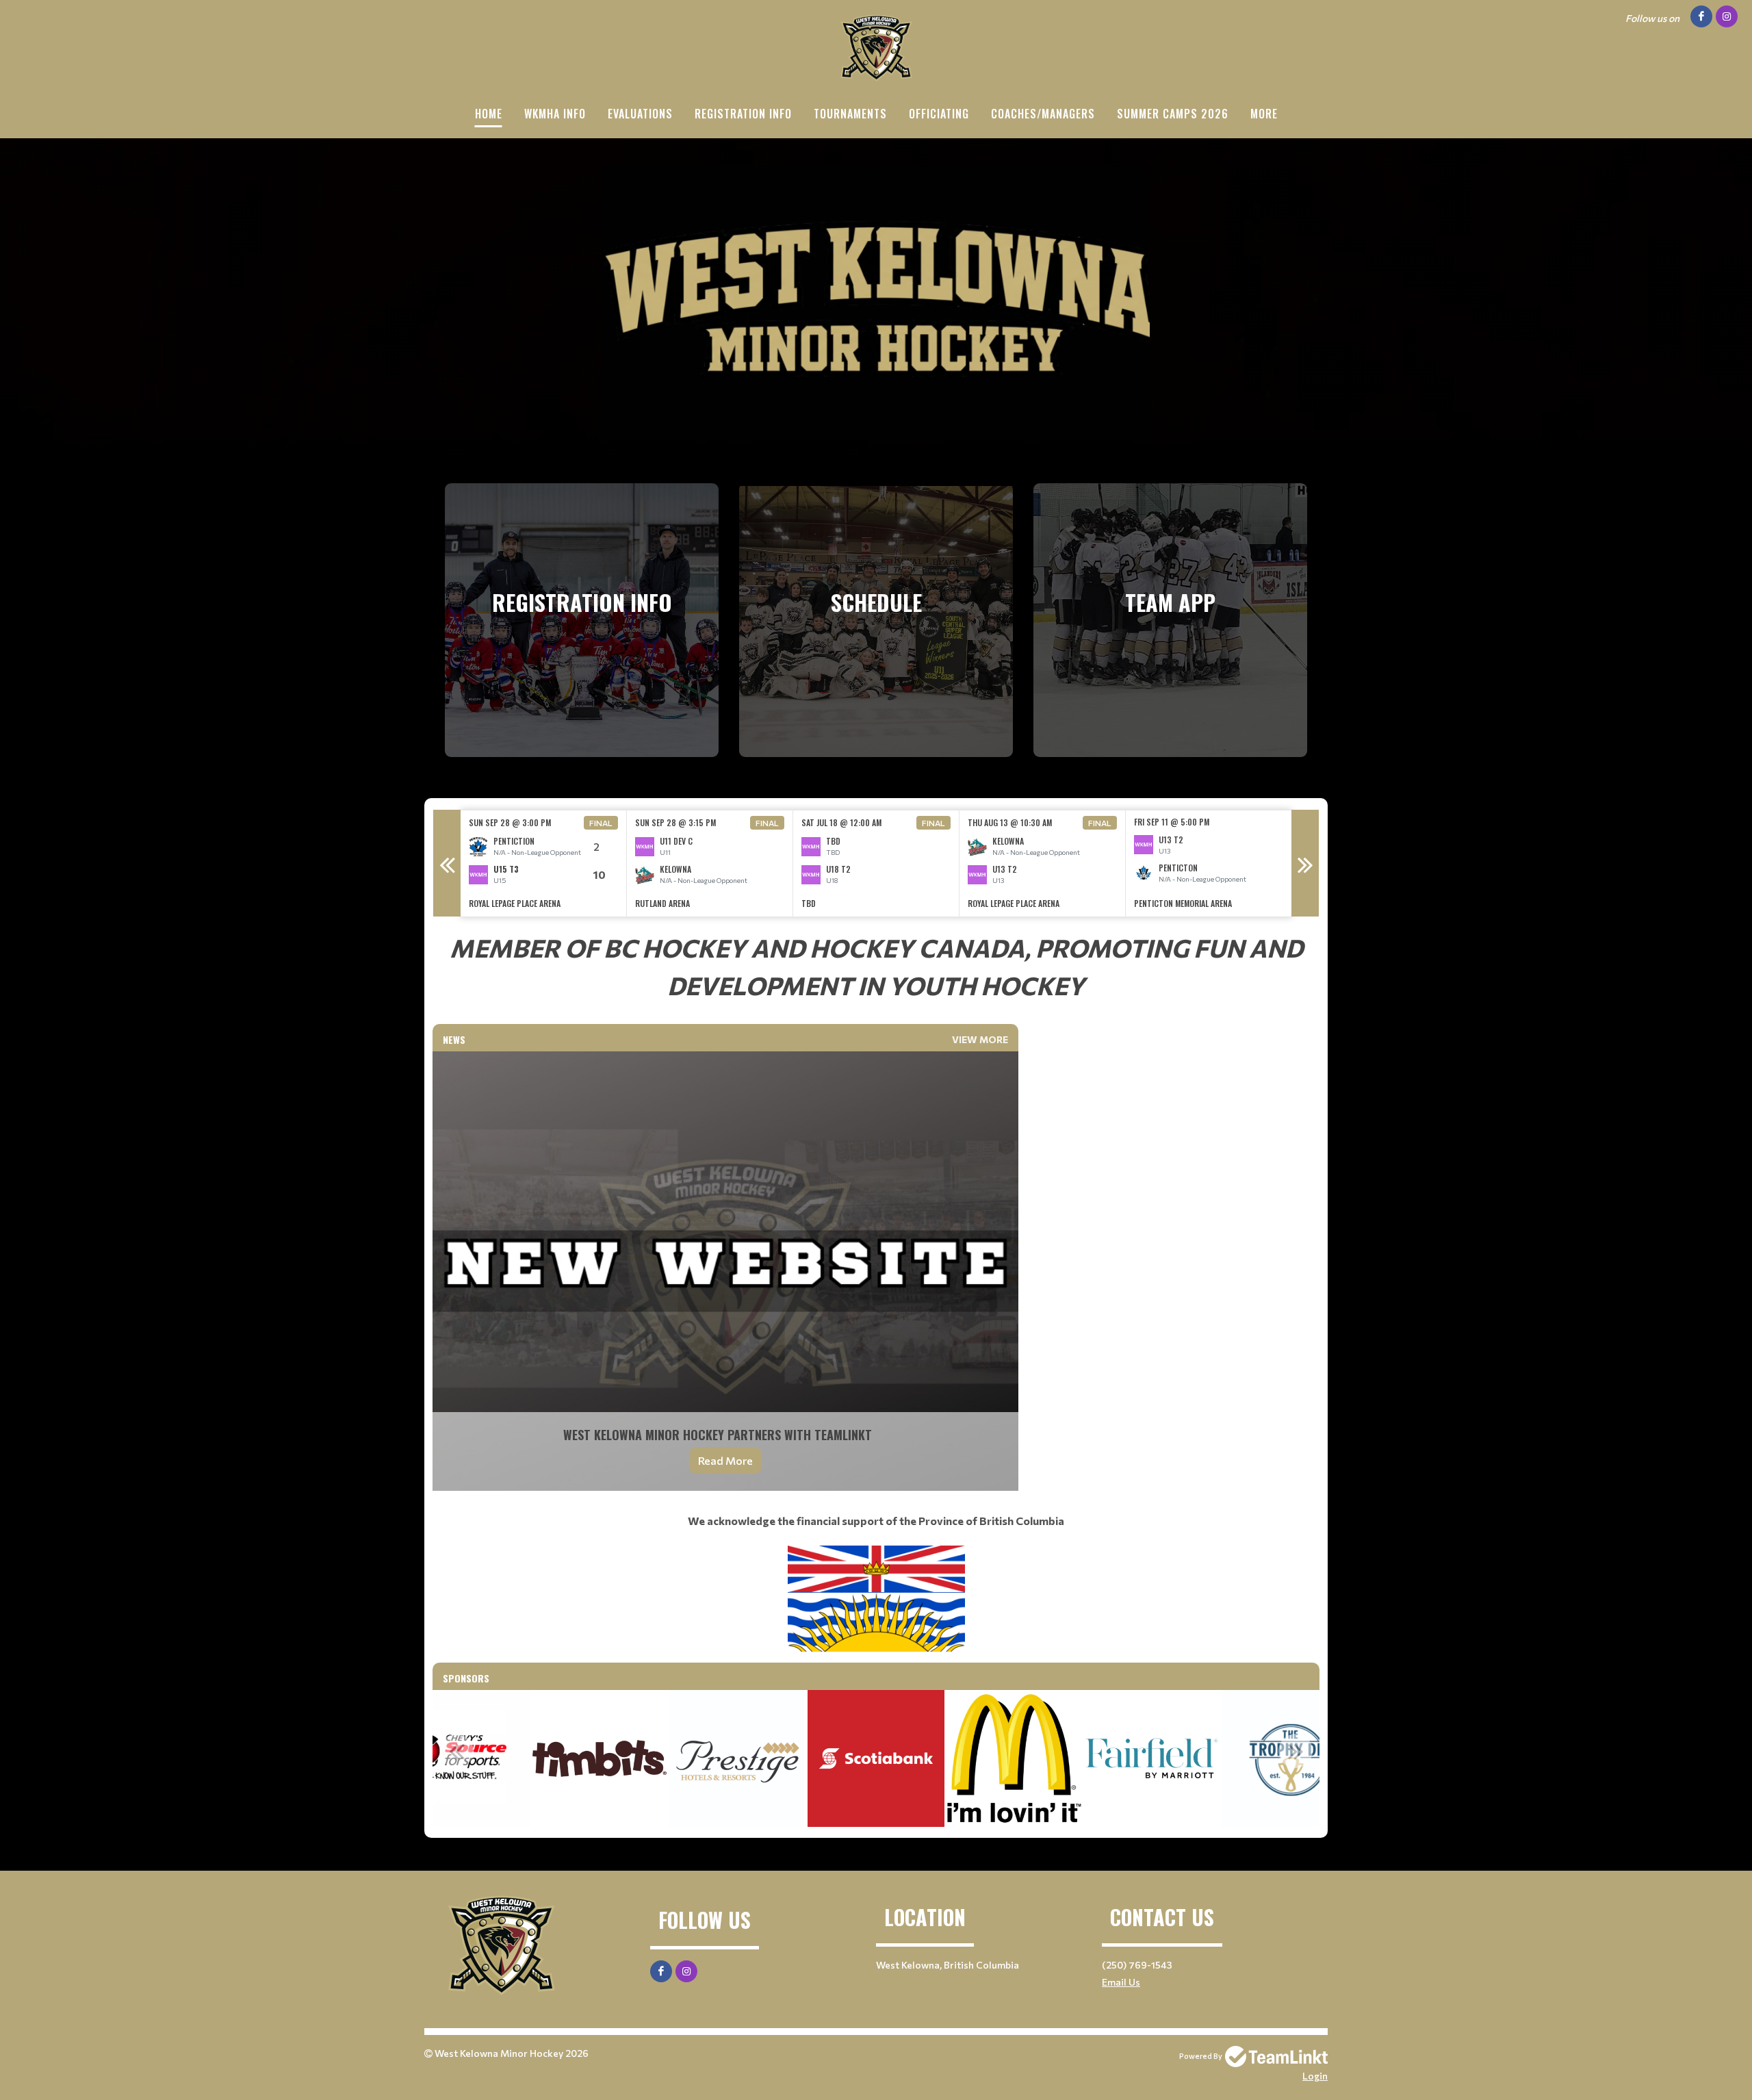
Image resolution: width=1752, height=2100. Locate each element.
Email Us (1121, 1982)
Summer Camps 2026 (1173, 114)
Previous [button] (447, 863)
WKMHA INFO (555, 114)
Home (489, 114)
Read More (725, 1460)
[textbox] (876, 966)
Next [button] (1305, 863)
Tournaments (850, 114)
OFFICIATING (939, 114)
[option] (544, 863)
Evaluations (640, 114)
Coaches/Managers (1043, 114)
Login (1315, 2076)
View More (980, 1039)
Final (601, 823)
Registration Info (743, 114)
